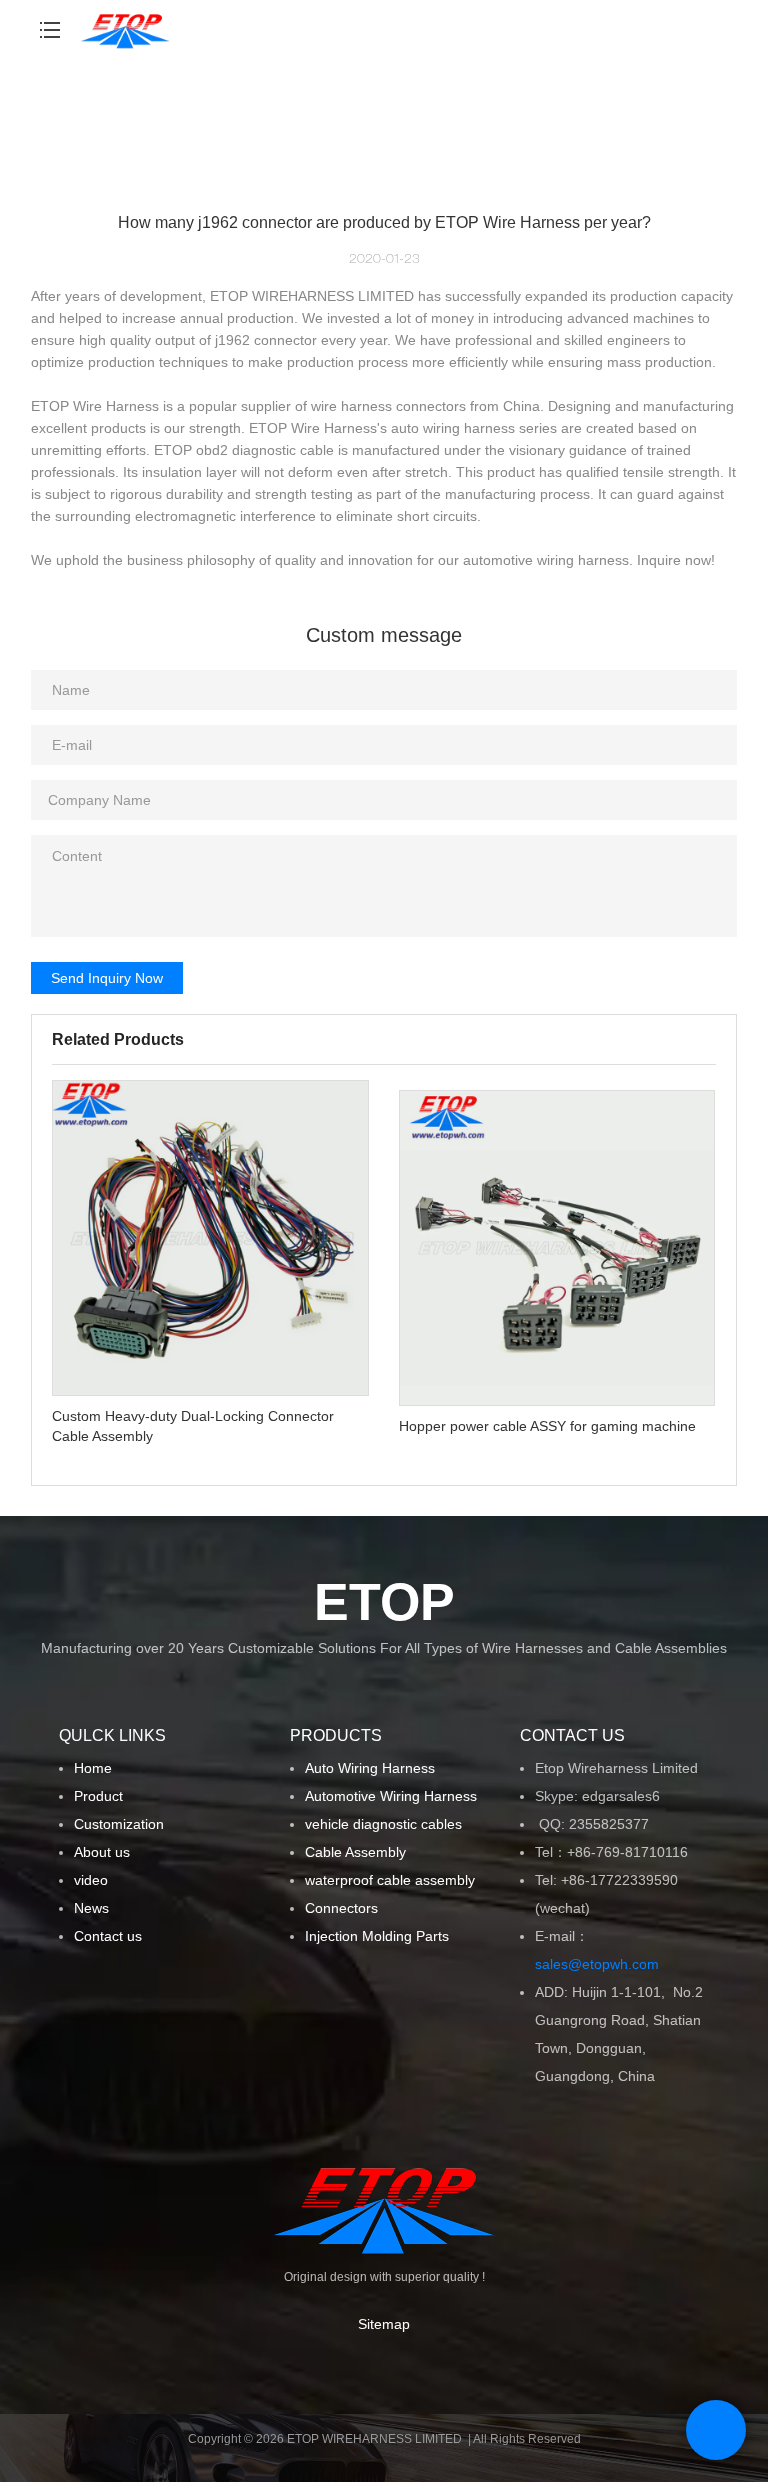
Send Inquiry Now (107, 978)
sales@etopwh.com (601, 1964)
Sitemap (384, 2324)
